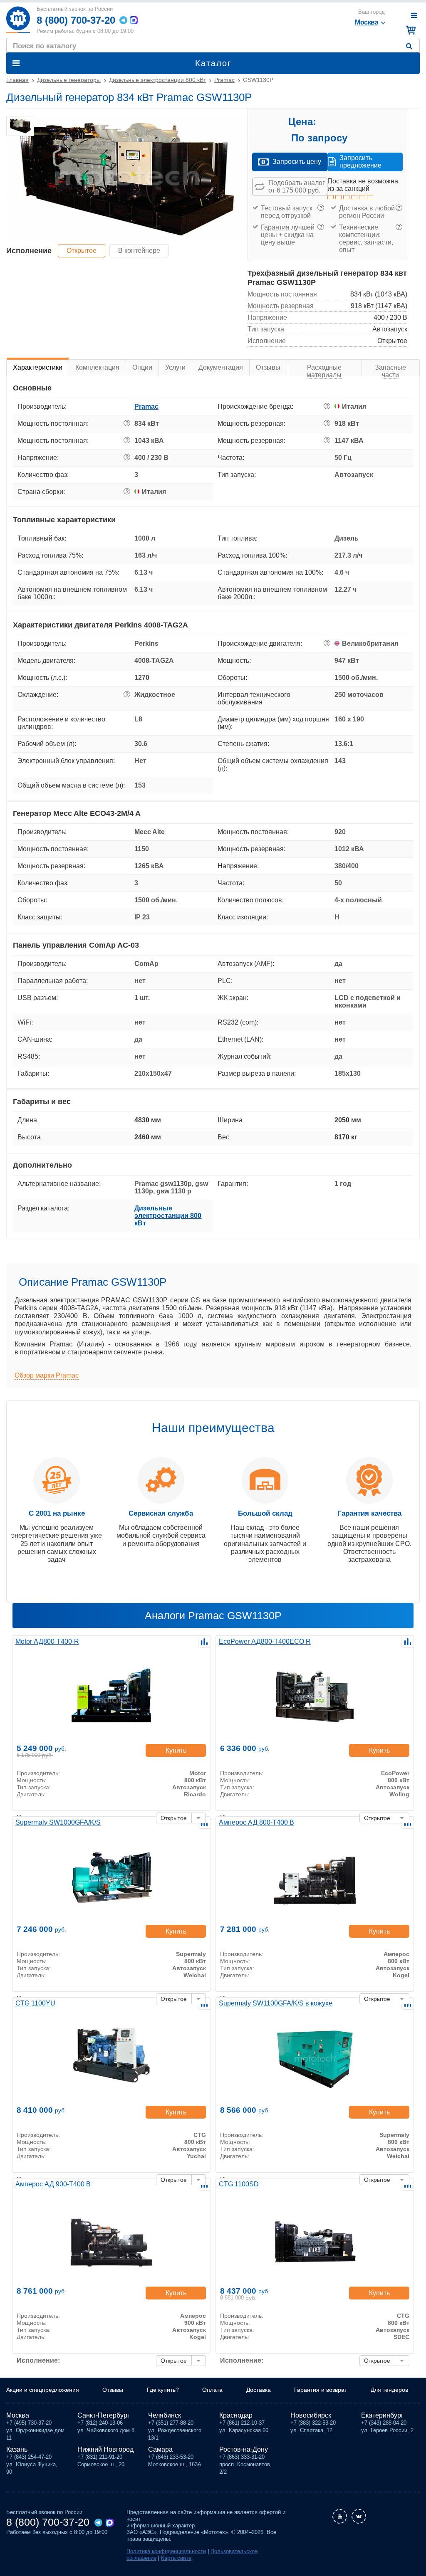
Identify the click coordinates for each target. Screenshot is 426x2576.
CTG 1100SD (239, 2184)
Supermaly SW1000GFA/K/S (58, 1822)
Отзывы (113, 2390)
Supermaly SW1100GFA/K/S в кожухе (276, 2003)
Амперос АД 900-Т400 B (53, 2184)
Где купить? (163, 2390)
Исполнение (29, 251)
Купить (176, 1750)
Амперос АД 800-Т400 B (256, 1822)
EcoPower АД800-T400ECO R (265, 1641)
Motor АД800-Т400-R (47, 1641)
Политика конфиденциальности (166, 2551)
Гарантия (275, 227)
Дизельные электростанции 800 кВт (168, 1216)
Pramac (146, 406)
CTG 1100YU (35, 2003)
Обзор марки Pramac (47, 1375)
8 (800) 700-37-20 (76, 20)
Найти (411, 46)
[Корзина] (410, 30)
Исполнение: (38, 2360)
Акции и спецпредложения (43, 2390)
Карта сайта (176, 2558)
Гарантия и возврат (321, 2390)
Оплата (212, 2390)
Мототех (18, 20)
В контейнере (139, 251)
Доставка (353, 208)
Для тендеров (389, 2390)
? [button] (321, 208)
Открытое (82, 251)
